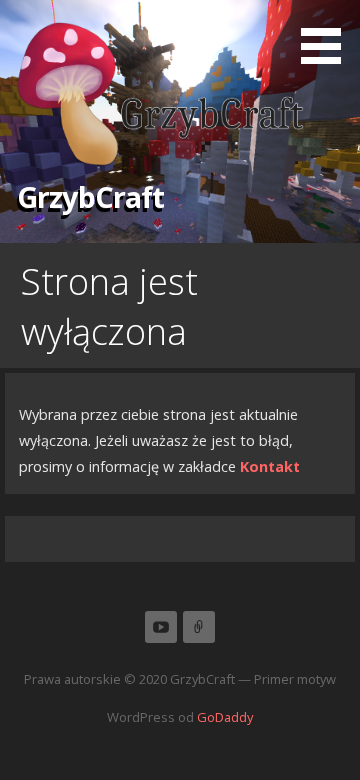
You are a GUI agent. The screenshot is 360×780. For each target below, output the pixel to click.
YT (161, 627)
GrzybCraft (90, 196)
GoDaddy (225, 717)
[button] (328, 35)
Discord (199, 627)
